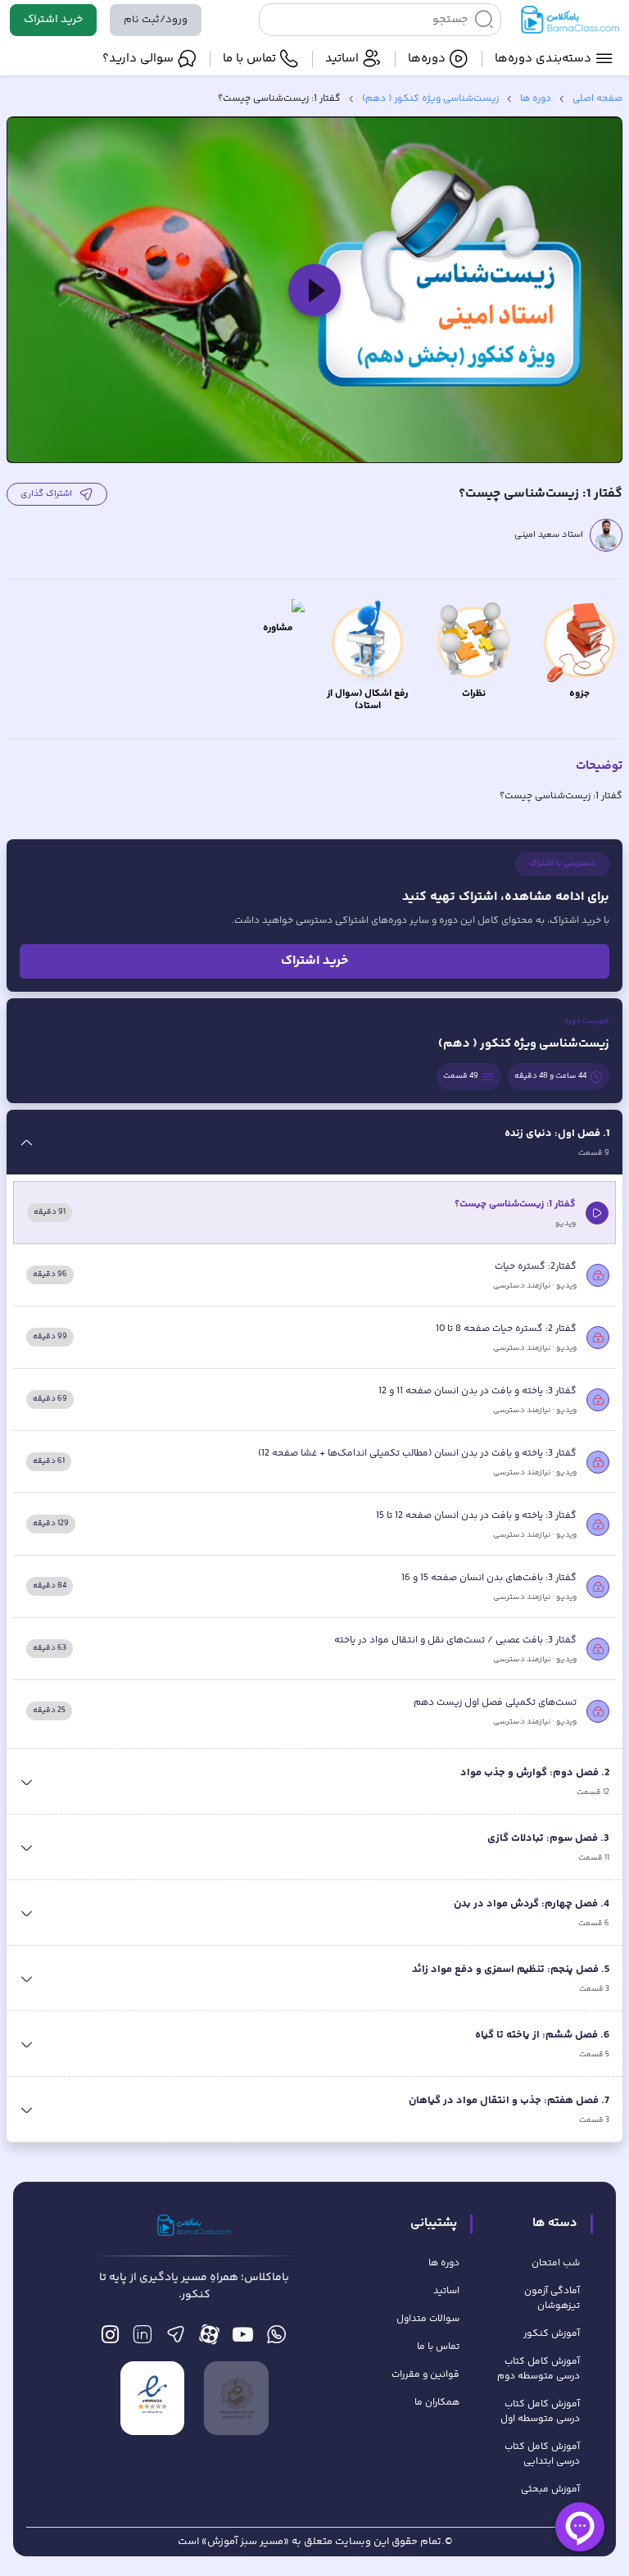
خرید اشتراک (53, 20)
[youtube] (243, 2339)
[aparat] (209, 2339)
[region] (314, 290)
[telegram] (176, 2339)
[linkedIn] (142, 2339)
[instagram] (110, 2339)
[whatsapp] (276, 2339)
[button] (314, 290)
